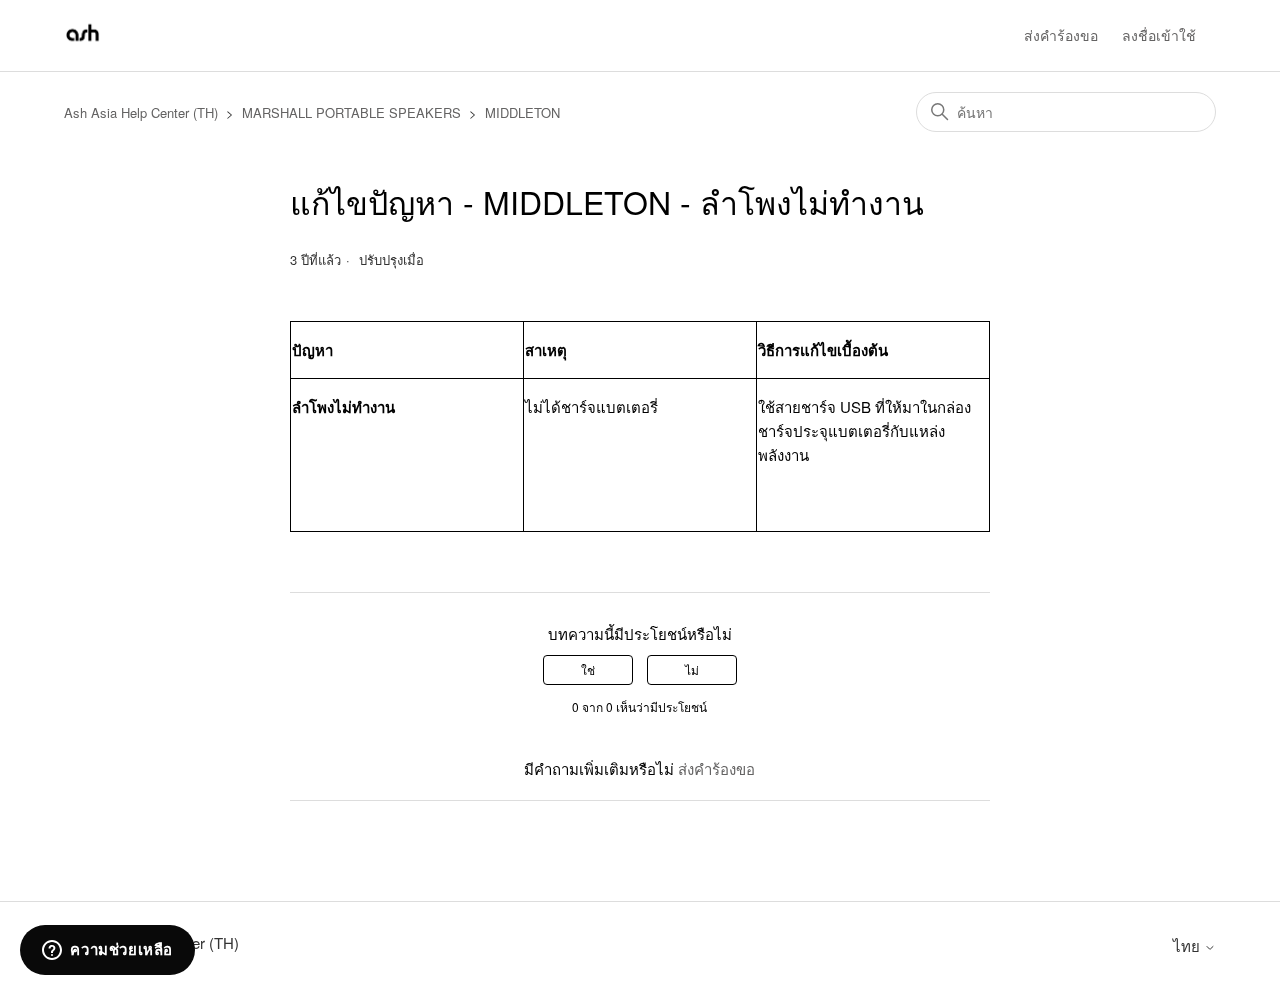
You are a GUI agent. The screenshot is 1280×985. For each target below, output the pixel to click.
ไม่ (692, 669)
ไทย (1188, 945)
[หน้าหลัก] (82, 44)
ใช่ (588, 669)
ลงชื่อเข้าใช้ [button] (1159, 35)
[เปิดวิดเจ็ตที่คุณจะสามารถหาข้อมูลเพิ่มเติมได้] (107, 950)
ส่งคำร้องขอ (1061, 35)
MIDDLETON (522, 112)
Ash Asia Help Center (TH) (141, 112)
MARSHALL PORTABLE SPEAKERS (351, 112)
